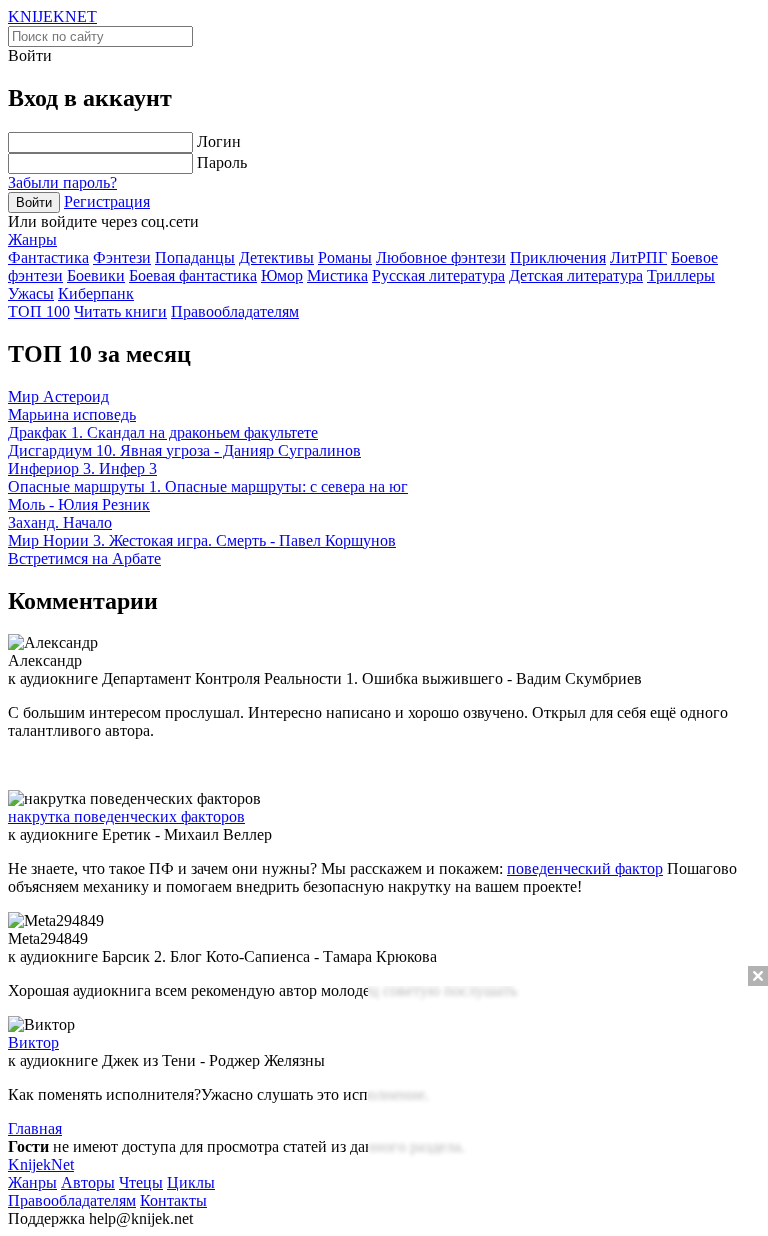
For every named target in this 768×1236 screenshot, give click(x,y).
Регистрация (107, 201)
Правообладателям (235, 311)
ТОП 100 (39, 311)
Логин (219, 141)
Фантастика (48, 257)
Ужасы (31, 293)
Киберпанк (96, 293)
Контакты (173, 1200)
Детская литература (576, 275)
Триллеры (681, 275)
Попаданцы (195, 257)
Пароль (222, 162)
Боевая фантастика (193, 275)
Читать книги (120, 311)
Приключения (558, 257)
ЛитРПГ (638, 257)
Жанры (32, 239)
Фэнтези (122, 257)
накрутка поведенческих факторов (126, 816)
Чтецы (141, 1182)
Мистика (337, 275)
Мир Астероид (58, 396)
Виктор (33, 1042)
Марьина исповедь (72, 414)
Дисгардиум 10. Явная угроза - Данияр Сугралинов (184, 450)
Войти (34, 202)
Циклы (191, 1182)
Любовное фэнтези (441, 257)
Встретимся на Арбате (84, 558)
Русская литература (438, 275)
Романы (345, 257)
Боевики (96, 275)
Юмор (282, 275)
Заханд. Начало (60, 522)
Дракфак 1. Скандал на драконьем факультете (163, 432)
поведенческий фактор (585, 868)
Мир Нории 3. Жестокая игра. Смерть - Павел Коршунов (202, 540)
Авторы (88, 1182)
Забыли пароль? (62, 182)
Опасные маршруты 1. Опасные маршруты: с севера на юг (208, 486)
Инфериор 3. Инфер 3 (82, 468)
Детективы (276, 257)
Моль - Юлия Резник (79, 504)
